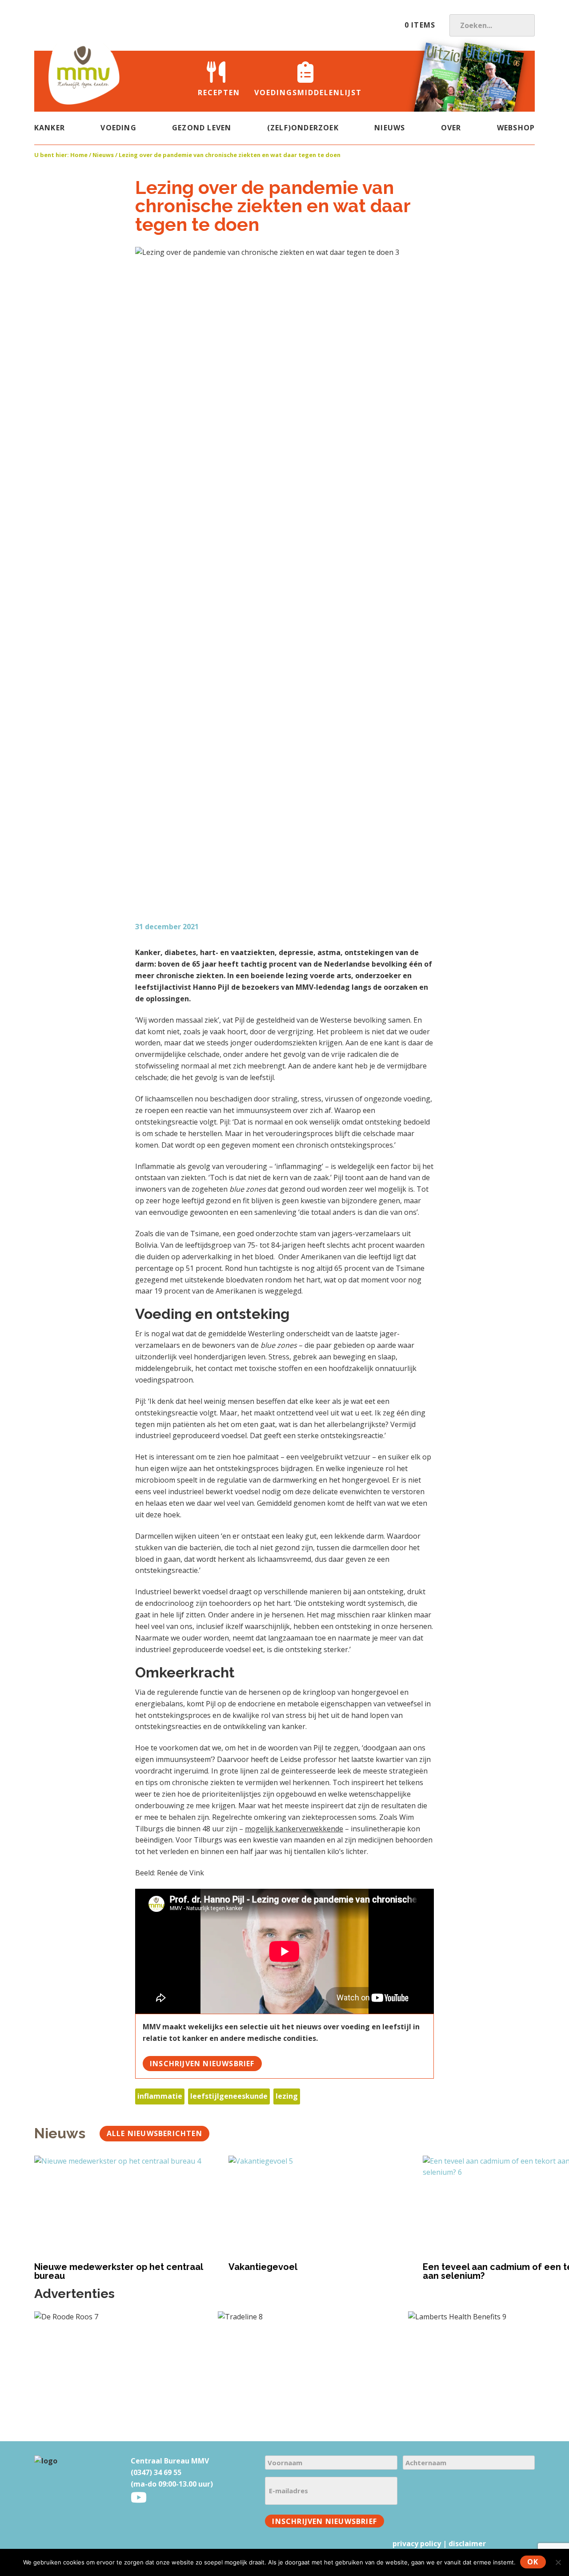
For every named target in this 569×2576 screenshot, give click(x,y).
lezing (287, 2096)
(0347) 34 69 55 (156, 2472)
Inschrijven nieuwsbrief (202, 2064)
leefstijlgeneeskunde (229, 2096)
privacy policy (417, 2544)
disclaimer (467, 2544)
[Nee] (558, 2562)
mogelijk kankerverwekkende (294, 1829)
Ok (533, 2562)
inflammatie (160, 2096)
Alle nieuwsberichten (154, 2133)
